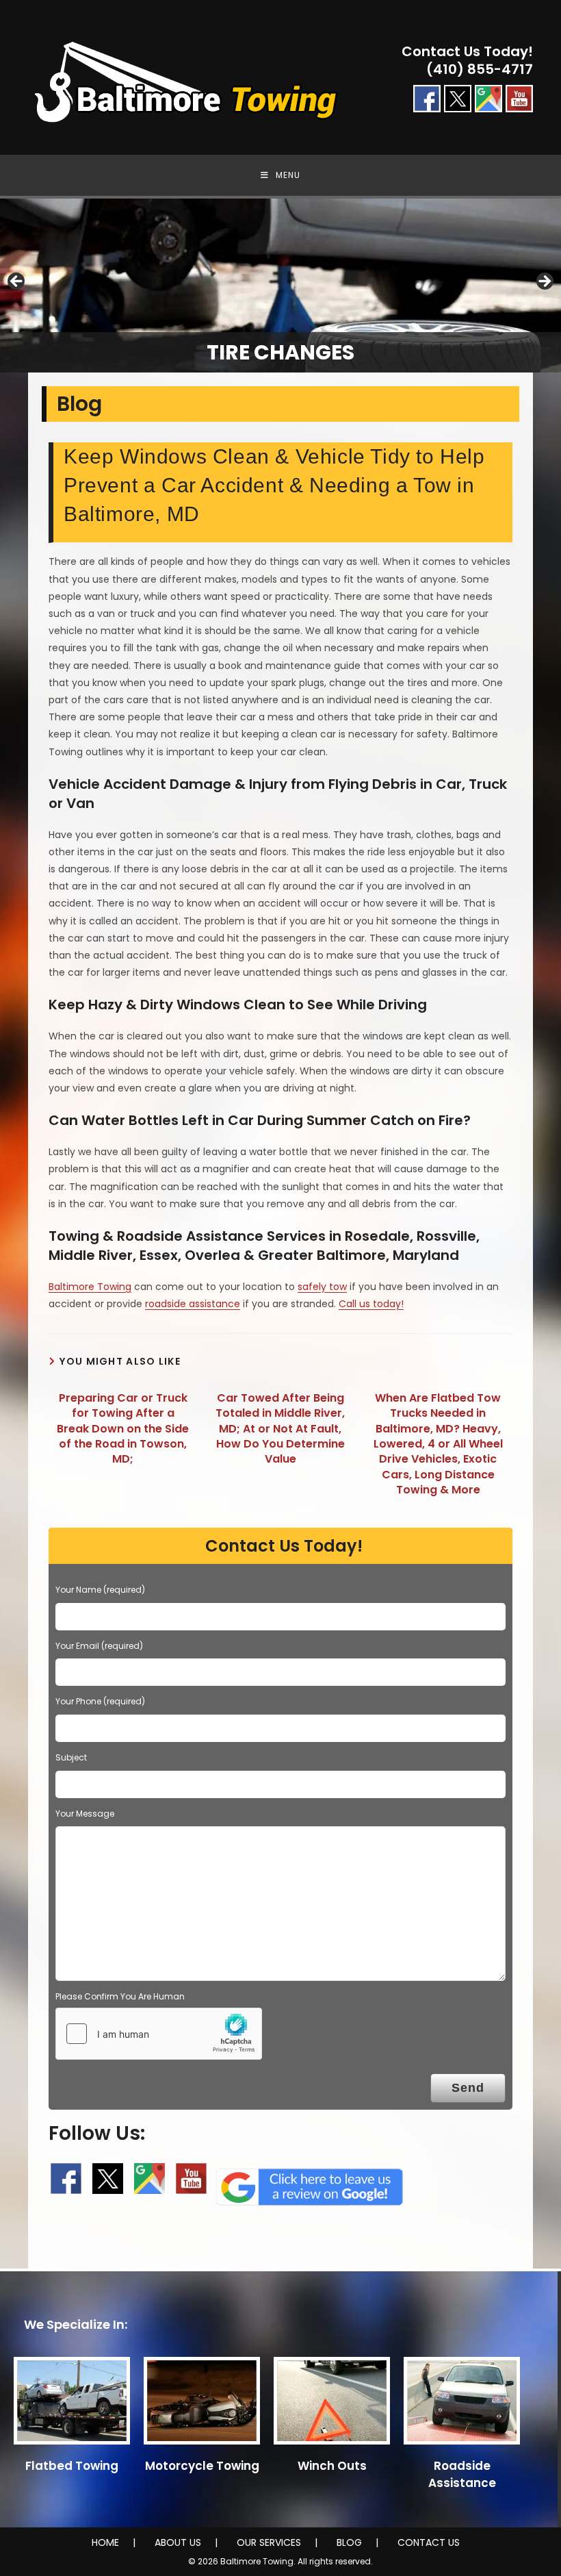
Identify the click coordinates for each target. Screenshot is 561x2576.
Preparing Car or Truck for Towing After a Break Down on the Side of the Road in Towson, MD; (123, 1429)
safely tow (322, 1287)
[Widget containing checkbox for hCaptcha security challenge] (159, 2034)
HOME (105, 2542)
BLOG (349, 2542)
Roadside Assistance (462, 2474)
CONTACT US (429, 2542)
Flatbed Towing (72, 2466)
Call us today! (371, 1304)
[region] (280, 286)
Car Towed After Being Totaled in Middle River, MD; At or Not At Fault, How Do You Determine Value (280, 1429)
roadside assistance (193, 1304)
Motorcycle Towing (202, 2466)
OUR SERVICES (269, 2542)
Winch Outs (332, 2466)
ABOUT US (178, 2542)
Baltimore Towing (90, 1287)
